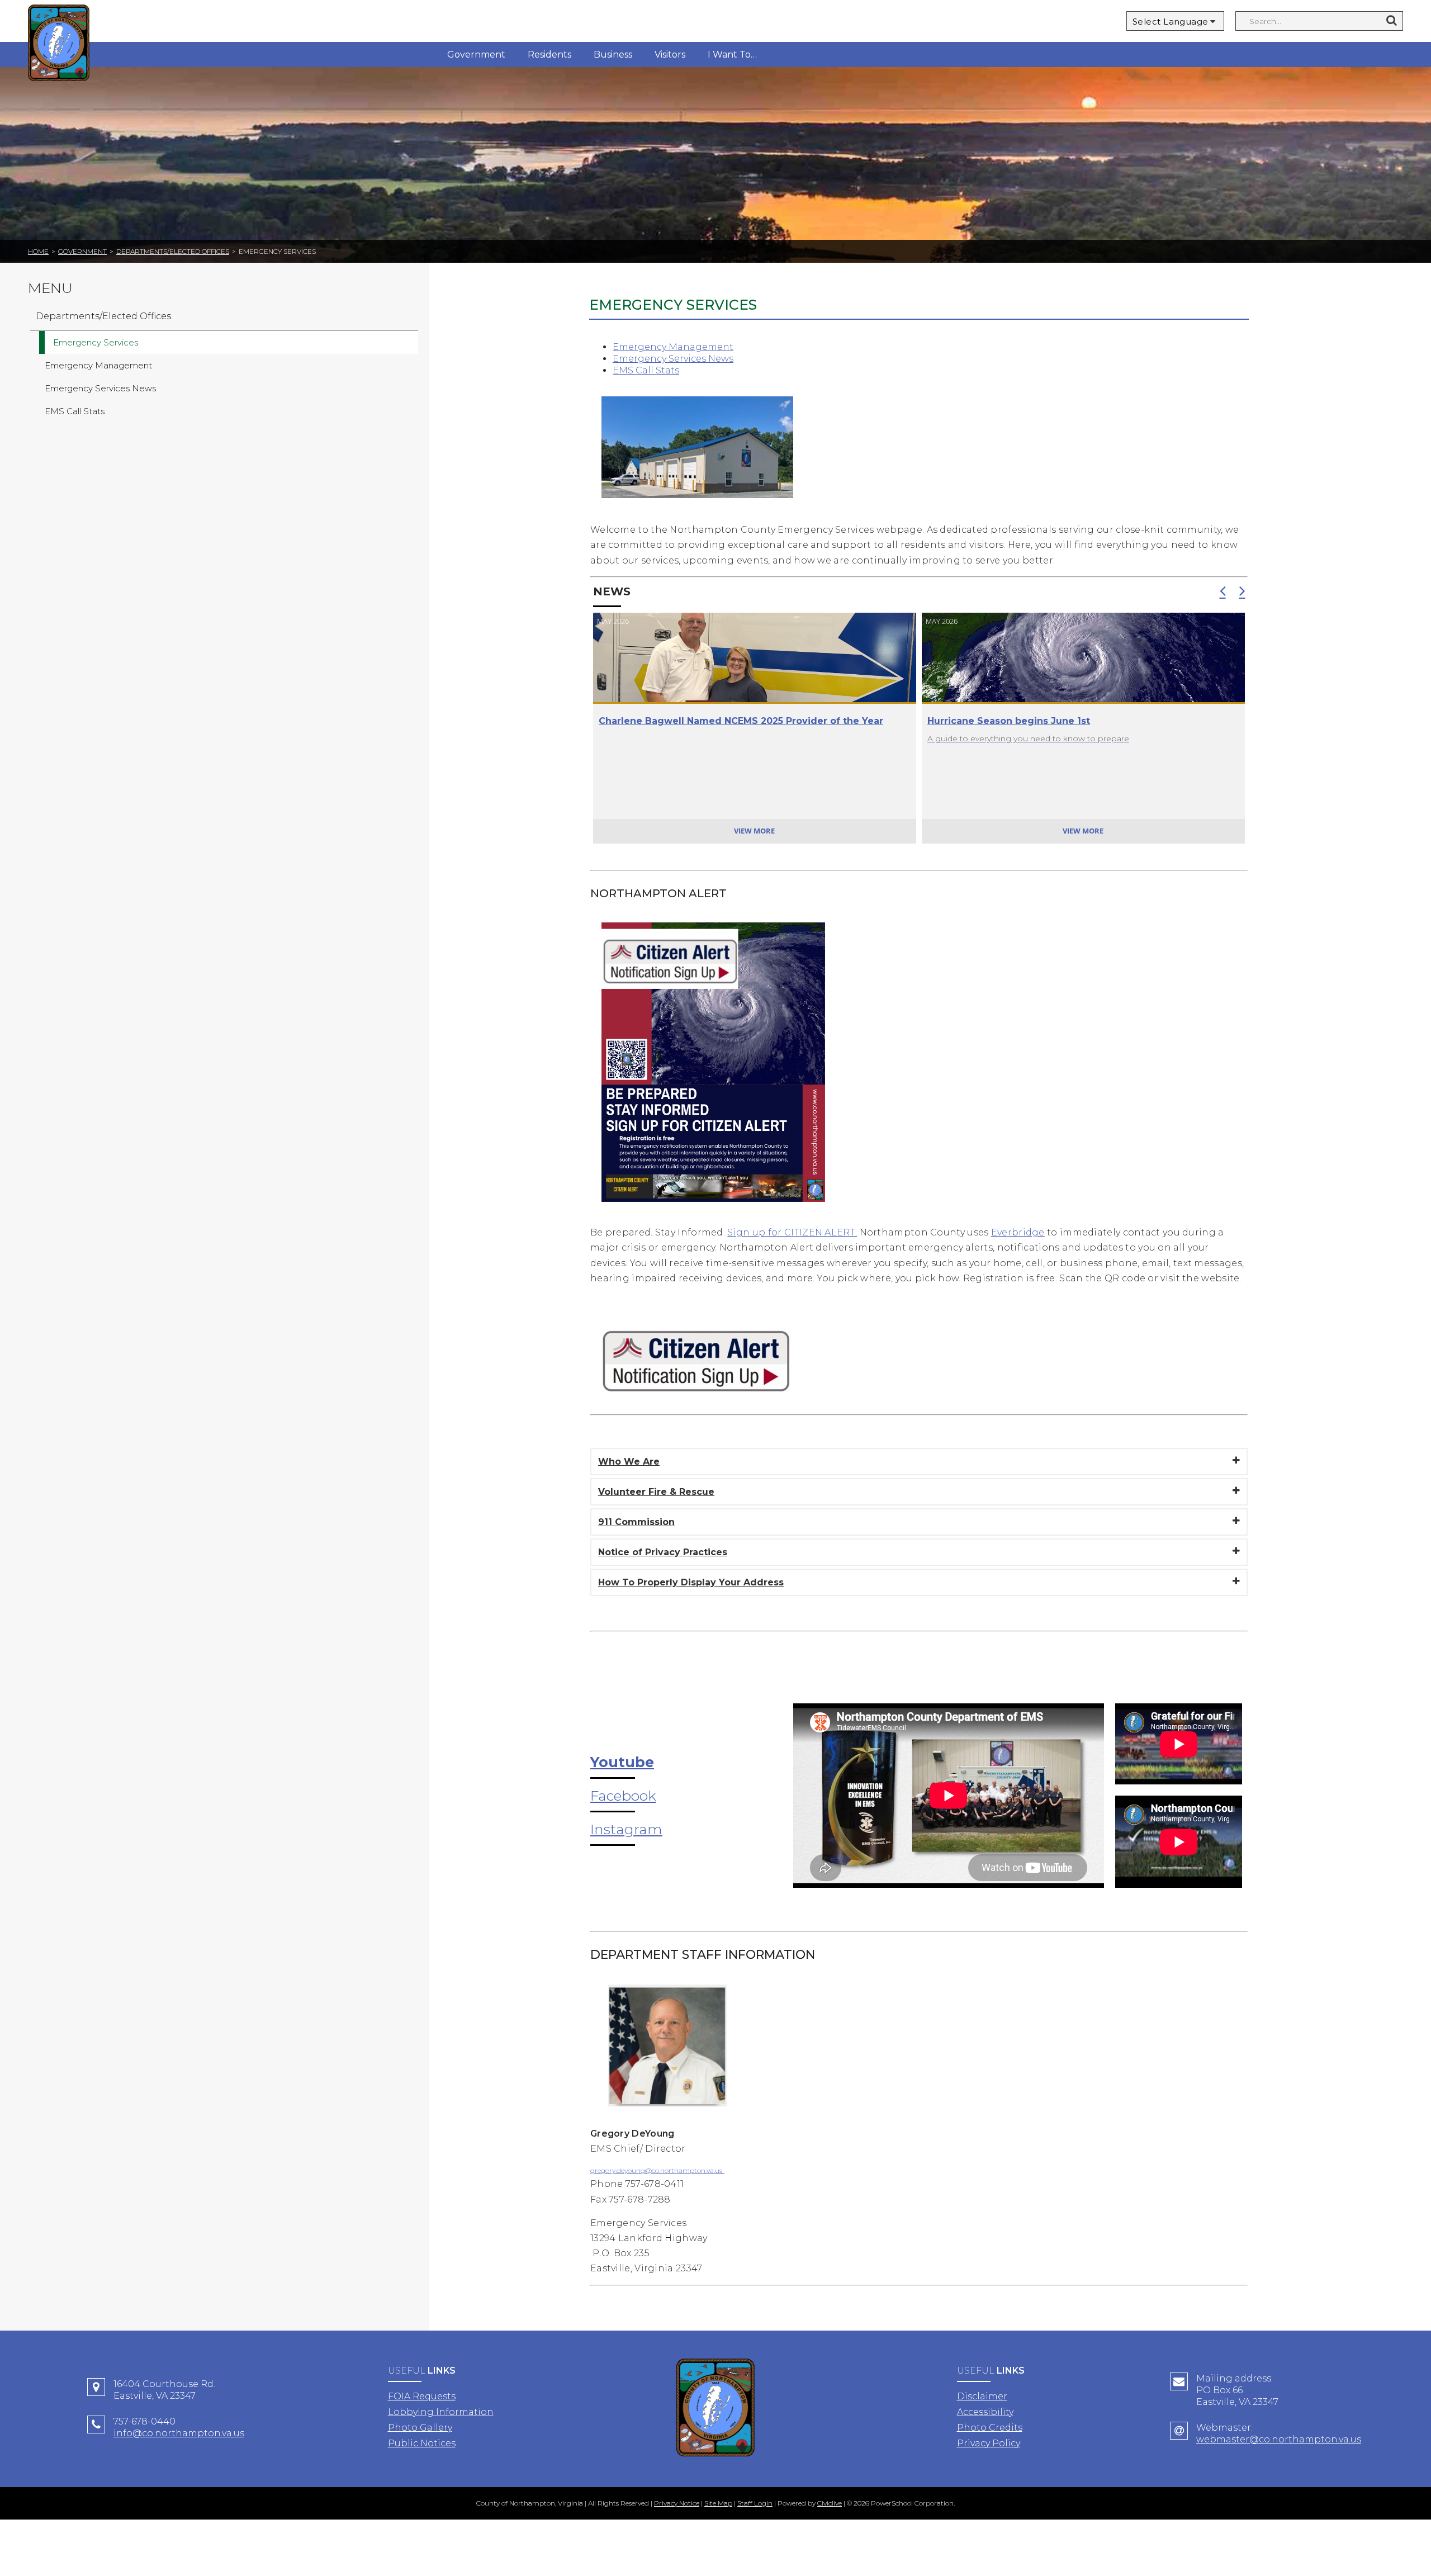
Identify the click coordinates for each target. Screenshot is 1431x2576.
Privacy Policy (989, 2443)
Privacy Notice (677, 2503)
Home (38, 251)
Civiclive (830, 2503)
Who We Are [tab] (629, 1462)
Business (613, 55)
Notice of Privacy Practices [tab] (663, 1552)
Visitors (670, 55)
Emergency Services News (673, 359)
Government (476, 55)
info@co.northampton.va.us (179, 2433)
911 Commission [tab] (636, 1522)
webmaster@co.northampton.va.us (1279, 2439)
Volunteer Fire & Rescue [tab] (656, 1492)
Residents (549, 55)
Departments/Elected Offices (173, 251)
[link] (713, 1210)
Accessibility (985, 2412)
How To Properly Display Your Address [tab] (691, 1582)
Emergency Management (673, 347)
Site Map (718, 2503)
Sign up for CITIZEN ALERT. (792, 1232)
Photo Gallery (420, 2428)
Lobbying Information (441, 2412)
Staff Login (755, 2503)
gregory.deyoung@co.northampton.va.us (656, 2170)
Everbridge (1018, 1232)
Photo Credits (990, 2428)
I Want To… (732, 55)
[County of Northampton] (59, 44)
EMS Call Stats (646, 370)
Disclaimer (982, 2396)
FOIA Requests (422, 2396)
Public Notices (422, 2443)
